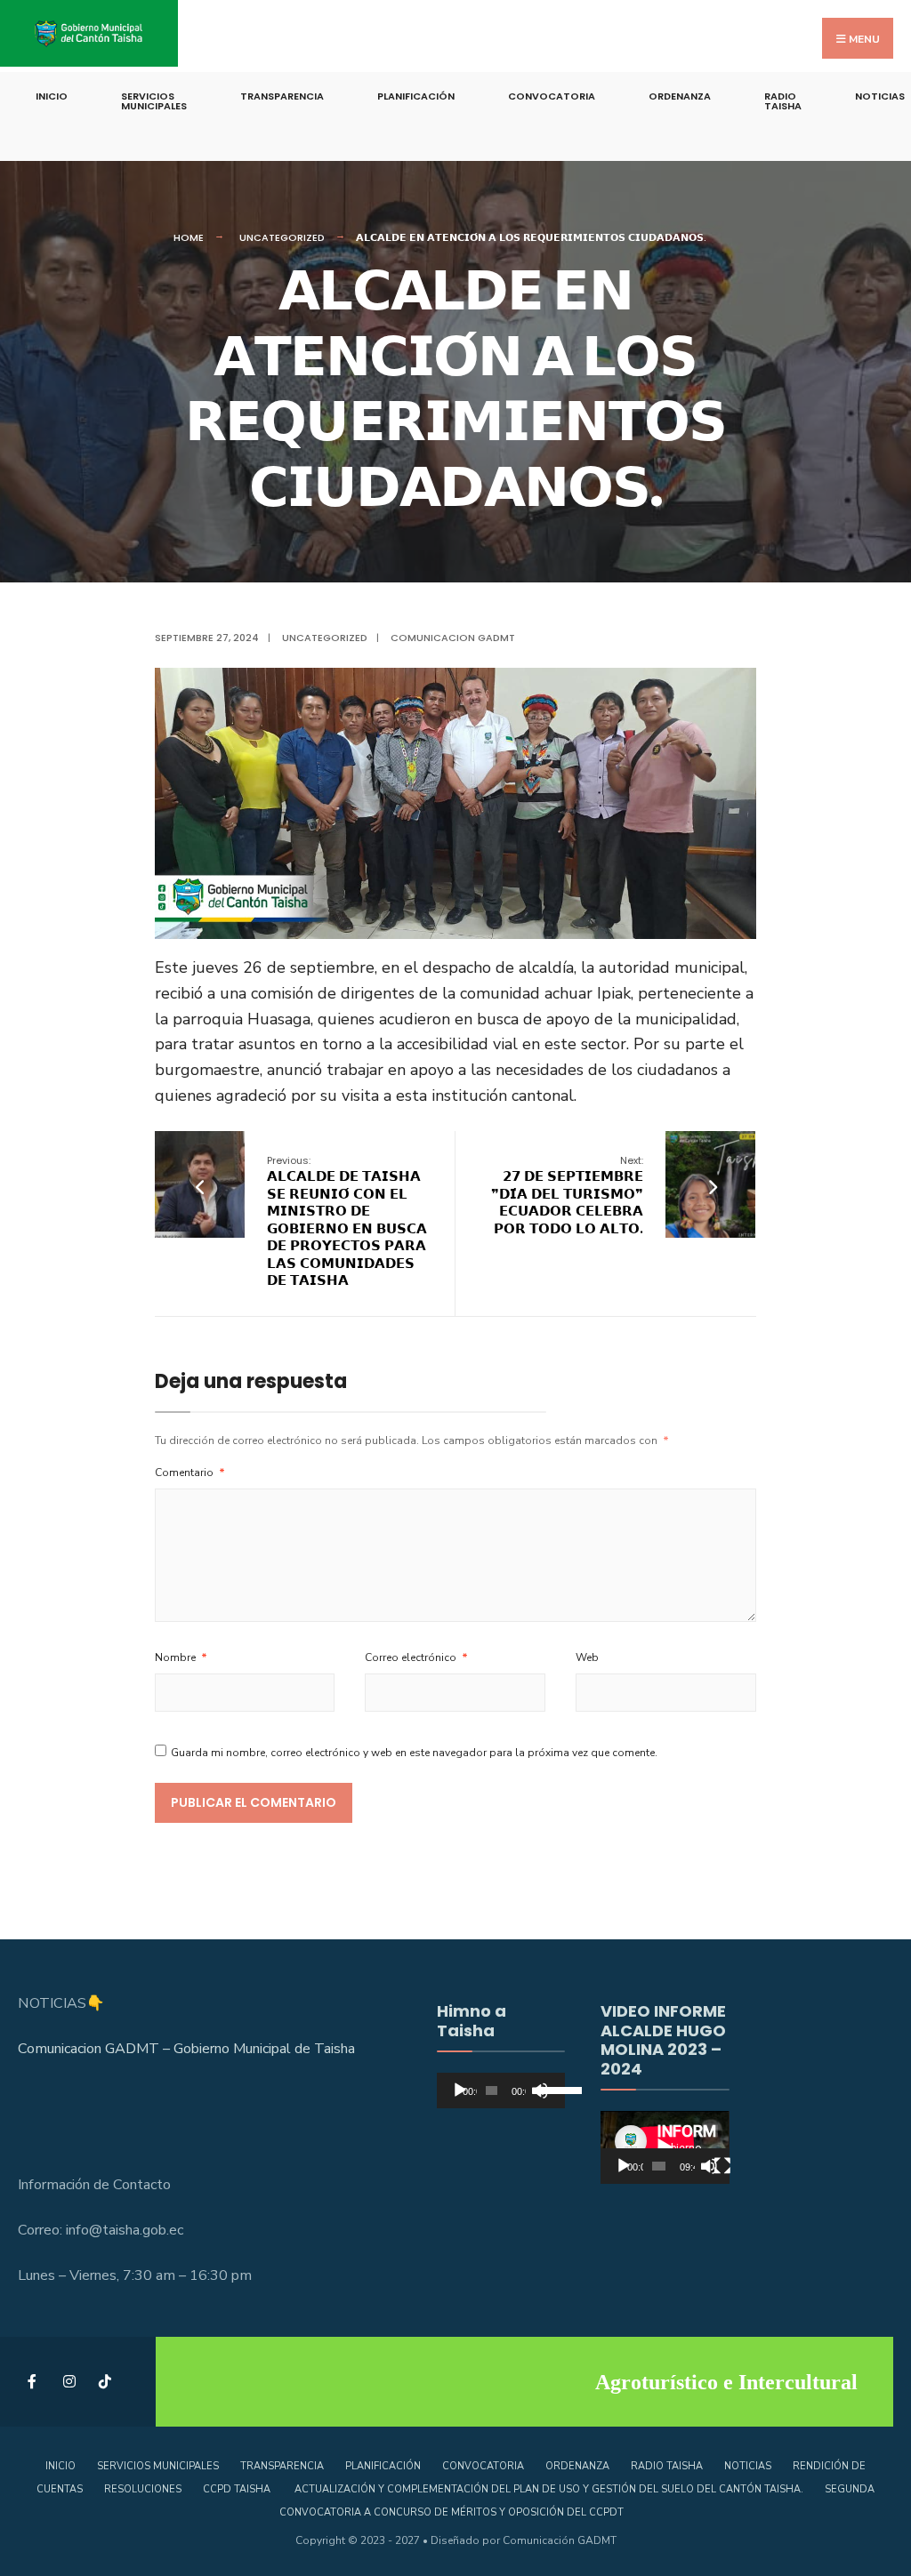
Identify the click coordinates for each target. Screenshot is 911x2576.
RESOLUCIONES (143, 2489)
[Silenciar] (709, 2166)
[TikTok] (105, 2382)
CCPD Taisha (238, 2489)
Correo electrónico (416, 1657)
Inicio (52, 96)
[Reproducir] (460, 2090)
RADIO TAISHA (783, 101)
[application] (501, 2090)
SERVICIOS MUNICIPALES (154, 101)
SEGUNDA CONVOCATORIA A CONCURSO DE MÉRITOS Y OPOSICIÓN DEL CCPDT (577, 2501)
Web (587, 1657)
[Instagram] (69, 2382)
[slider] (547, 2089)
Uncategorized (282, 237)
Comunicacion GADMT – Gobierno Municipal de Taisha (186, 2049)
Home (189, 237)
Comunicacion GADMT (453, 638)
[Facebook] (33, 2382)
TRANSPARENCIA (282, 96)
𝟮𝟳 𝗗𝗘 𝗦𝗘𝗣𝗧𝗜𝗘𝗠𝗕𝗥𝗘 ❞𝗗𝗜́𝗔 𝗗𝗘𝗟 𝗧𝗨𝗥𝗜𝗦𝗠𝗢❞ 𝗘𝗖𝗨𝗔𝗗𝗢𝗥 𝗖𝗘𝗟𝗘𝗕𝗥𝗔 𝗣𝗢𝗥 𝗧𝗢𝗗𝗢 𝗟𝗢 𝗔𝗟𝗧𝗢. (567, 1196)
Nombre (181, 1657)
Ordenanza (680, 96)
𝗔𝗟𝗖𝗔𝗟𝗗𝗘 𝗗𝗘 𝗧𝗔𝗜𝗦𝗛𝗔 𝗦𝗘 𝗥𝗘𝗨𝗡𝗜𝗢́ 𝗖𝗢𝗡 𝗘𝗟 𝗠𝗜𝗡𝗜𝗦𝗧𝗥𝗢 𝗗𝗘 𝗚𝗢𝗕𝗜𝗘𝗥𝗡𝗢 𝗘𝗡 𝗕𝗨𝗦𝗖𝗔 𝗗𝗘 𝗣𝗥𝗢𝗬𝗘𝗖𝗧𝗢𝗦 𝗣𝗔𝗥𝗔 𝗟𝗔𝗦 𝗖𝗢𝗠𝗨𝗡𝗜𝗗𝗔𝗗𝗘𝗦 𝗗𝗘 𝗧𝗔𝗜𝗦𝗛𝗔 (347, 1222)
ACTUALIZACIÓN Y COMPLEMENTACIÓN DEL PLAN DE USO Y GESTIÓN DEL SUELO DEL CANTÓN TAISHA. (549, 2489)
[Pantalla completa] (722, 2166)
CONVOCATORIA (552, 96)
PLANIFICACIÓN (416, 96)
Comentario (190, 1473)
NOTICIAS (748, 2466)
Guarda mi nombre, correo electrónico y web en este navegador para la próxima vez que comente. (414, 1753)
